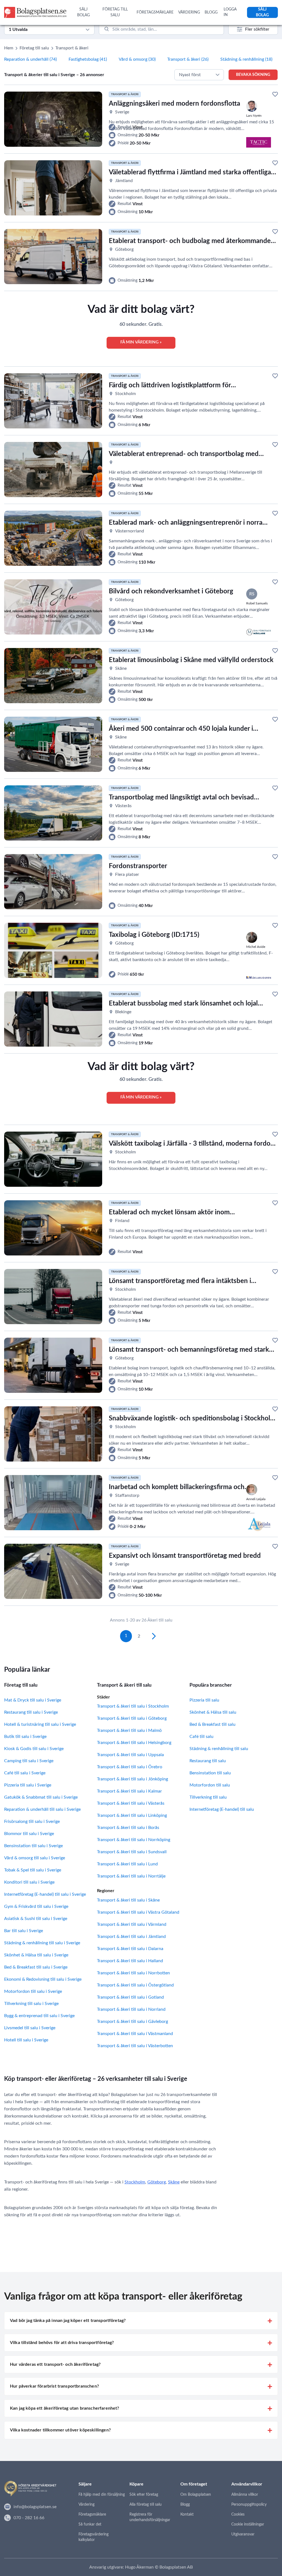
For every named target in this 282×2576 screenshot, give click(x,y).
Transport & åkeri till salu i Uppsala (130, 1755)
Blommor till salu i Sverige (29, 1834)
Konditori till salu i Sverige (29, 1882)
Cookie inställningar (248, 2524)
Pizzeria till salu (204, 1700)
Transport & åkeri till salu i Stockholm (133, 1706)
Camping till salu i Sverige (29, 1761)
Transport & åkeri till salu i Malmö (129, 1730)
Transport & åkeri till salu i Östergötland (135, 1985)
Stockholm (135, 2182)
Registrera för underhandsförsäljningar (150, 2517)
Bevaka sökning (253, 75)
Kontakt (187, 2514)
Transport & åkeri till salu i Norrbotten (133, 1973)
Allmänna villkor (245, 2495)
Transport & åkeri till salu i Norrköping (134, 1840)
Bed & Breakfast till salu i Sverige (36, 1967)
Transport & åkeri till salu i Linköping (132, 1815)
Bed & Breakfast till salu (212, 1724)
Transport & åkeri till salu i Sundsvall (132, 1852)
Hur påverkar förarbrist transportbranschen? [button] (54, 2386)
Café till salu (201, 1737)
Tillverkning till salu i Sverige (31, 2004)
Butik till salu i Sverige (25, 1737)
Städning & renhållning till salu (219, 1749)
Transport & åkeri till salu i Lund (127, 1864)
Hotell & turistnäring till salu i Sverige (40, 1724)
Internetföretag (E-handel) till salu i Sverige (45, 1894)
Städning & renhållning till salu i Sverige (42, 1943)
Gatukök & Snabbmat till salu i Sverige (41, 1797)
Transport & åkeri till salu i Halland (130, 1961)
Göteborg (157, 2182)
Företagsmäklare (92, 2514)
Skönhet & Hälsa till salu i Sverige (36, 1955)
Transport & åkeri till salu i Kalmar (129, 1791)
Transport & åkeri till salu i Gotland (130, 1997)
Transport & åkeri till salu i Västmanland (135, 2034)
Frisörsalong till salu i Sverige (32, 1822)
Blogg (185, 2505)
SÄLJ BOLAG (83, 12)
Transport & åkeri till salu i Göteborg (132, 1718)
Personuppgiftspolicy (249, 2505)
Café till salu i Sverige (25, 1773)
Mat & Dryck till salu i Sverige (33, 1700)
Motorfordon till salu (210, 1785)
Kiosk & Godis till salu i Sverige (34, 1749)
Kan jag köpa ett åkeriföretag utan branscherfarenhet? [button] (64, 2408)
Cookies (238, 2514)
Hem (9, 48)
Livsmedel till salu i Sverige (30, 2028)
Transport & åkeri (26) (188, 59)
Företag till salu (34, 48)
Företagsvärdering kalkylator (93, 2537)
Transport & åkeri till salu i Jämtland (131, 1937)
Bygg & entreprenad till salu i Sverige (39, 2016)
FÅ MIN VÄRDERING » (141, 342)
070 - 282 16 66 (29, 2518)
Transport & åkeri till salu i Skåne (128, 1900)
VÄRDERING (189, 12)
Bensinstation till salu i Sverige (33, 1846)
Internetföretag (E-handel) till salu (222, 1809)
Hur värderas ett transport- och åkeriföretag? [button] (55, 2364)
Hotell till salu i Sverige (26, 2040)
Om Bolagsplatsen (196, 2495)
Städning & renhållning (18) (246, 59)
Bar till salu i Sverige (24, 1931)
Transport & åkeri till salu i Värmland (132, 1924)
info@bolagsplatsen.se (35, 2507)
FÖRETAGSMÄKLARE (155, 12)
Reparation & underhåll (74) (30, 59)
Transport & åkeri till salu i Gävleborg (132, 2022)
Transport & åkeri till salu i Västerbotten (135, 2046)
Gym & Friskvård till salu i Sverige (36, 1906)
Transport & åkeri (72, 48)
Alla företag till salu (146, 2505)
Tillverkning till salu (208, 1797)
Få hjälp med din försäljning (102, 2495)
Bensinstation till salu (210, 1773)
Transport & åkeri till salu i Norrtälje (131, 1876)
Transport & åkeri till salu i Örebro (130, 1767)
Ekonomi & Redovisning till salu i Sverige (43, 1979)
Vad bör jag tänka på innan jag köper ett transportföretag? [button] (68, 2321)
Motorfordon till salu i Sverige (33, 1991)
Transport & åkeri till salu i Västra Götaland (138, 1912)
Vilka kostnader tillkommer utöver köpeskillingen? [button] (60, 2430)
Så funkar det (90, 2524)
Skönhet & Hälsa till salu (213, 1712)
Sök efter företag (144, 2495)
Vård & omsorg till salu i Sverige (35, 1858)
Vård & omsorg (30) (137, 59)
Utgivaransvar (243, 2534)
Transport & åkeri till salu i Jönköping (132, 1779)
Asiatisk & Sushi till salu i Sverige (36, 1919)
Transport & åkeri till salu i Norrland (131, 2009)
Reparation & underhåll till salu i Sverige (42, 1809)
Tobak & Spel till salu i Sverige (33, 1870)
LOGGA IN (230, 12)
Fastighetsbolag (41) (88, 59)
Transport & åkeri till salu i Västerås (131, 1803)
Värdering (86, 2505)
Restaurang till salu (208, 1761)
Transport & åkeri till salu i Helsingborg (134, 1743)
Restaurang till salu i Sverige (31, 1712)
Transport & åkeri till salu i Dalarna (130, 1949)
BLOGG (211, 12)
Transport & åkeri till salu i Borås (128, 1828)
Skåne (174, 2182)
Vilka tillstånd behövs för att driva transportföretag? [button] (62, 2343)
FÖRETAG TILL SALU (115, 12)
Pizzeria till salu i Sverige (28, 1785)
